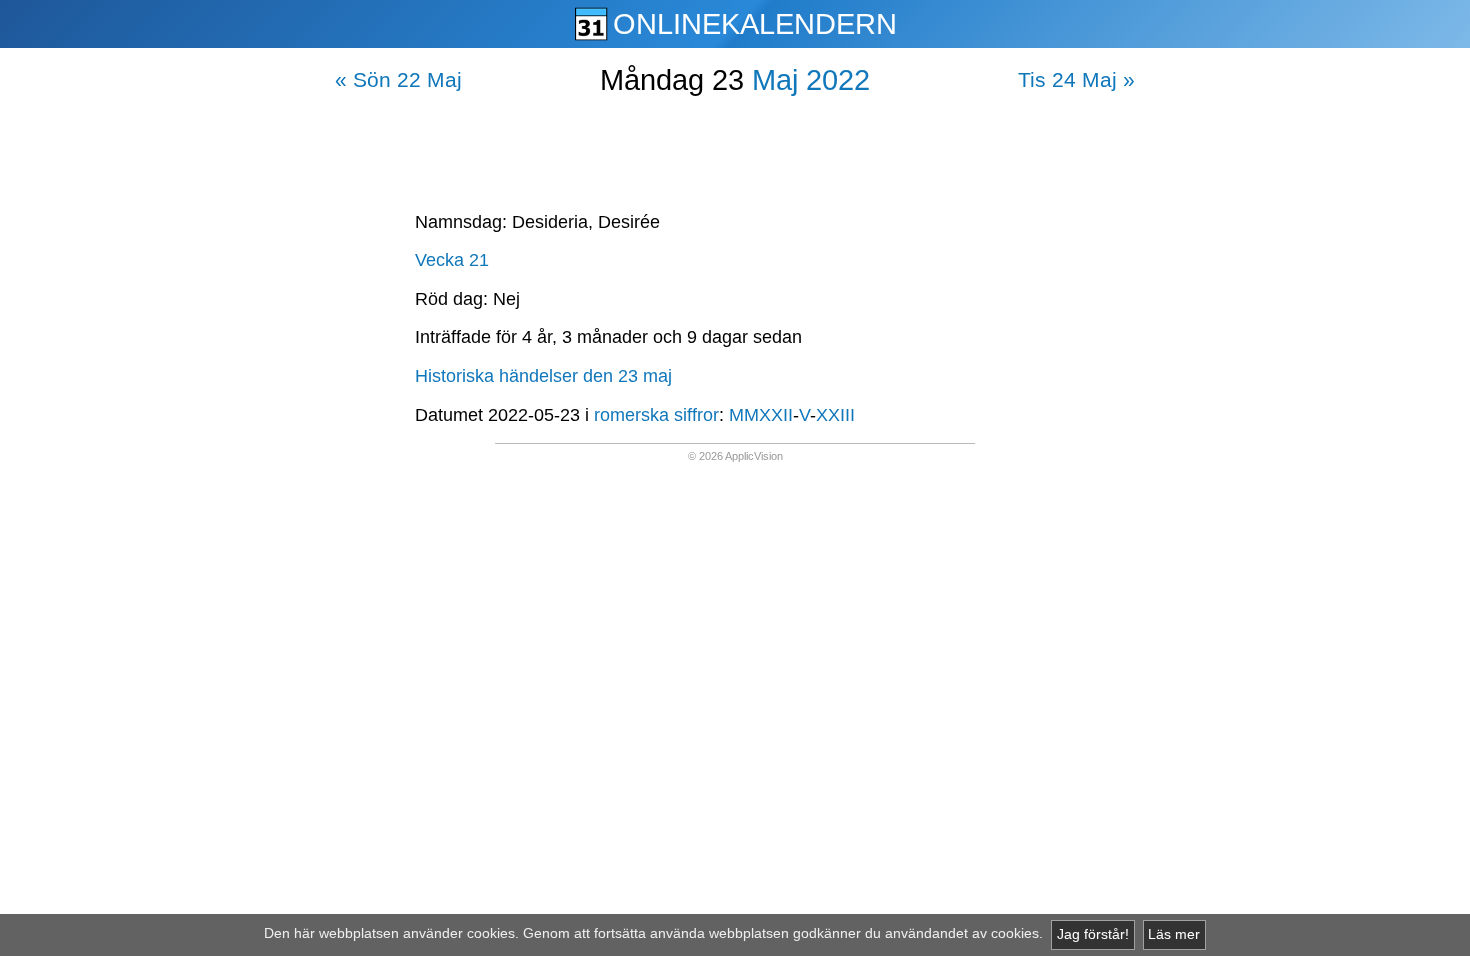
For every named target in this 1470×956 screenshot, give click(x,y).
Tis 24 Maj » (1076, 79)
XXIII (835, 415)
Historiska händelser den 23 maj (543, 376)
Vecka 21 (452, 260)
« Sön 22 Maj (398, 79)
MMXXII (761, 415)
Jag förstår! (1093, 934)
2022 (838, 80)
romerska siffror (656, 415)
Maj (775, 80)
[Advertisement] (735, 149)
